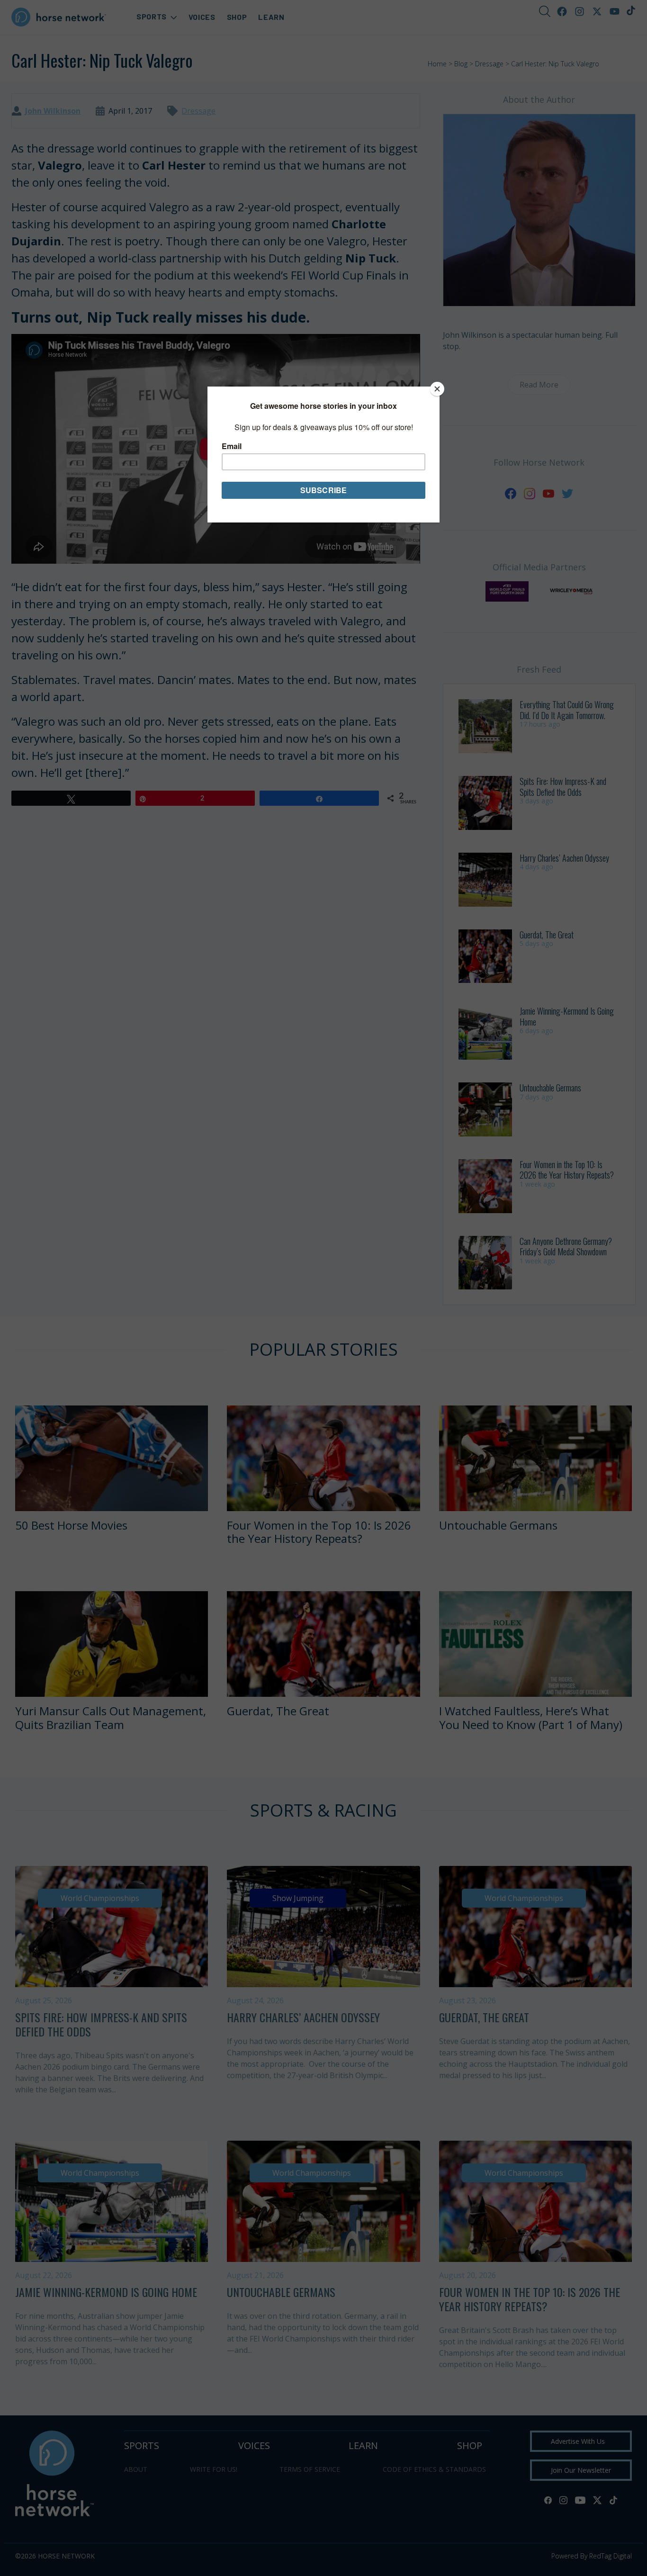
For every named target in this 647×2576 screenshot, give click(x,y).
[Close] (437, 389)
